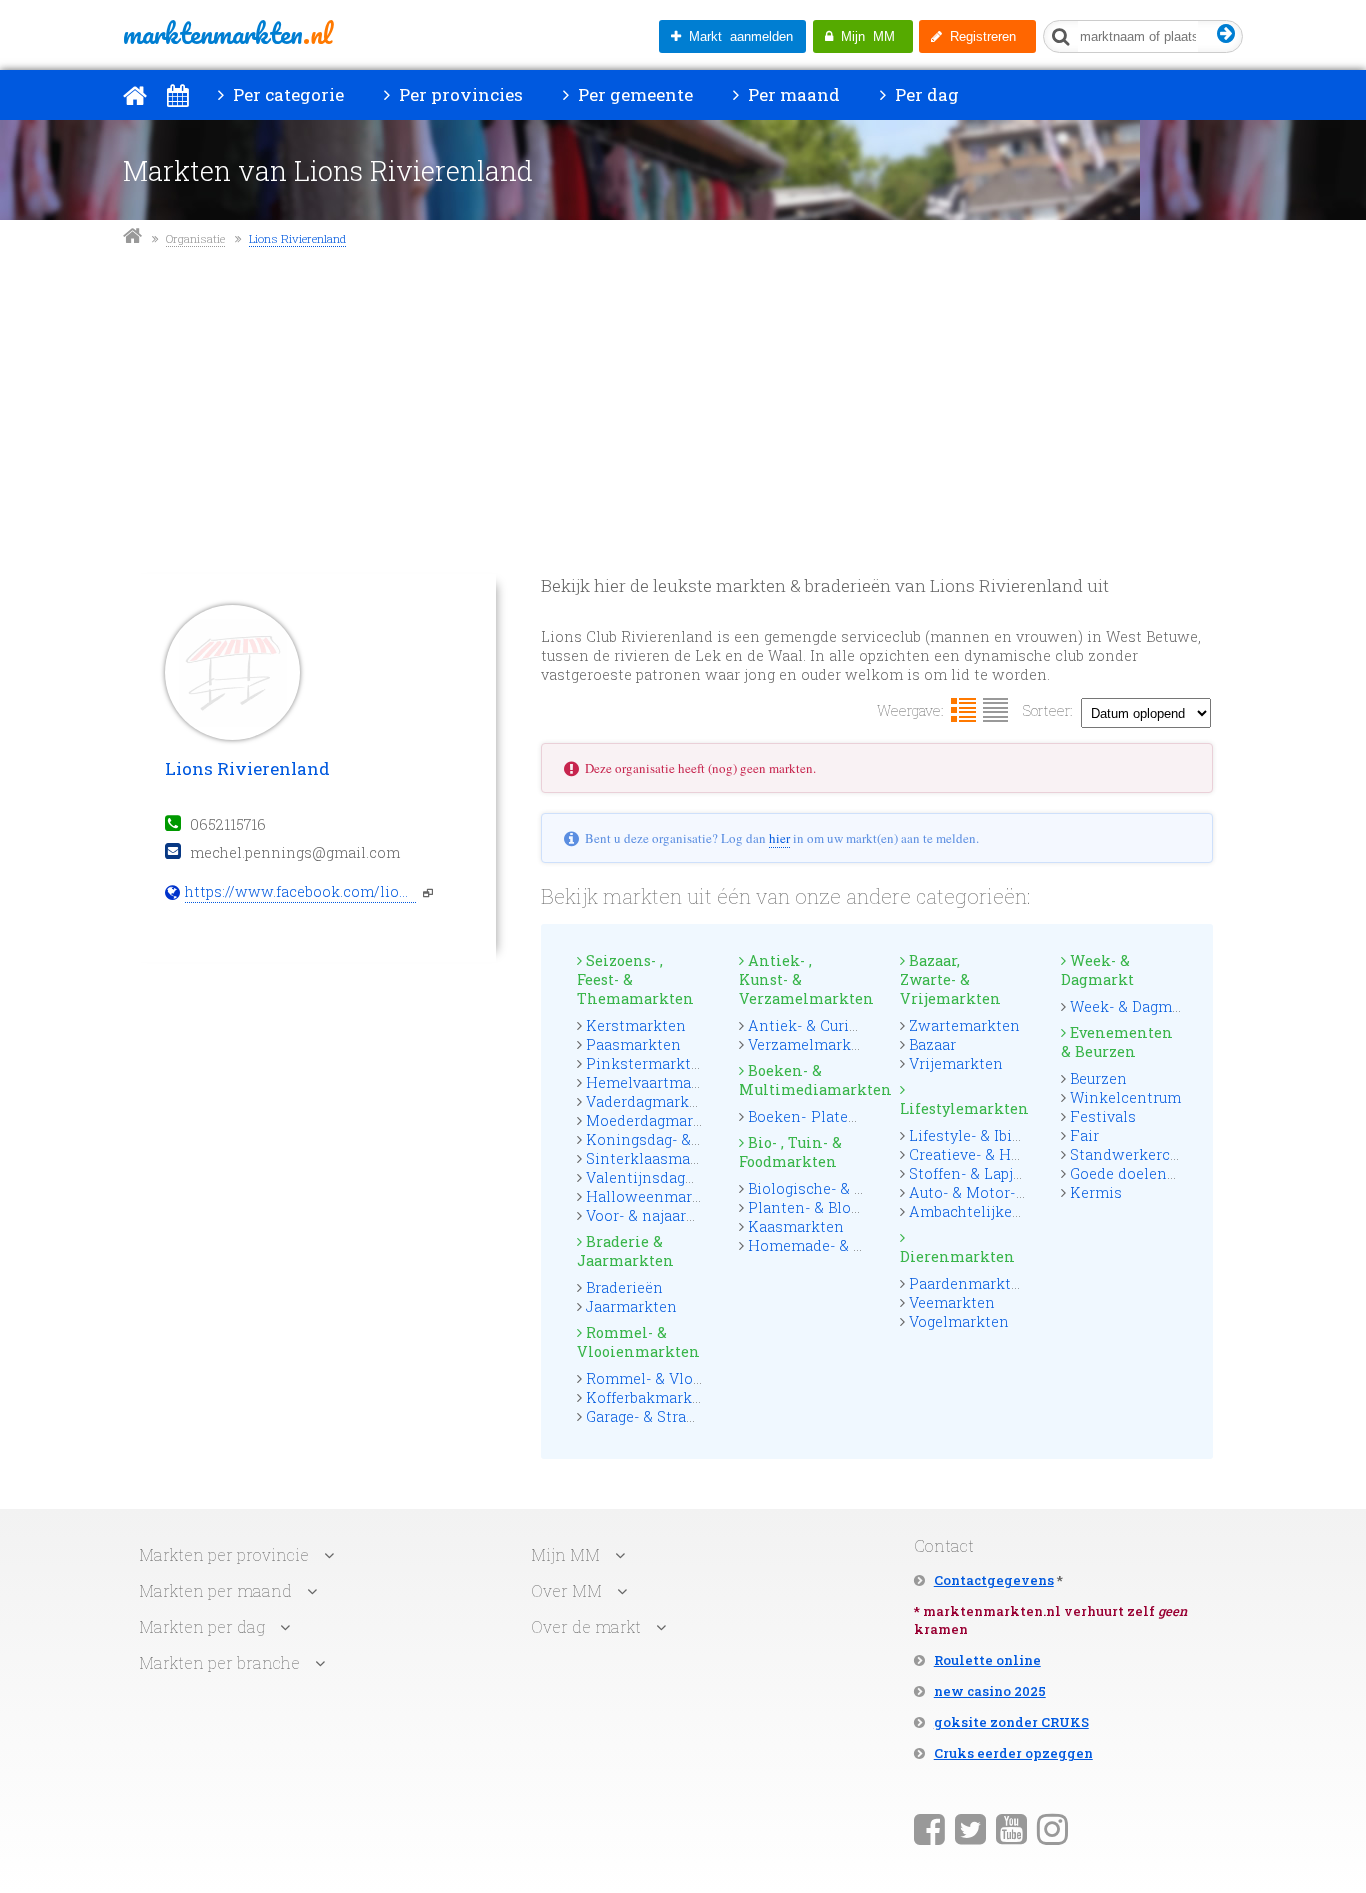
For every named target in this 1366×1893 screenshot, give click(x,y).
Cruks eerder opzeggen (1013, 1753)
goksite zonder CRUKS (1011, 1722)
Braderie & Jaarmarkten (625, 1251)
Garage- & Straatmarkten (673, 1416)
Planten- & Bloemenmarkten (850, 1207)
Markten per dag (202, 1626)
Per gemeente (633, 94)
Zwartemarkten (964, 1025)
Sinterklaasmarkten (657, 1158)
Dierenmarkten (957, 1256)
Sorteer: (1048, 710)
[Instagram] (1052, 1828)
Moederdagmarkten (656, 1120)
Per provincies (459, 94)
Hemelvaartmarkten (658, 1082)
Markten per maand (215, 1590)
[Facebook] (929, 1828)
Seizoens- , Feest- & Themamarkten (635, 979)
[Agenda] (177, 95)
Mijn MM (864, 36)
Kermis (1096, 1192)
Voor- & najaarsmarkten (670, 1215)
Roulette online (987, 1660)
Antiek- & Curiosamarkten (841, 1025)
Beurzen (1098, 1078)
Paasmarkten (633, 1044)
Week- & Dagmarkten (1144, 1006)
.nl (227, 33)
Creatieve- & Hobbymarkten (1007, 1154)
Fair (1084, 1135)
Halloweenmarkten (655, 1196)
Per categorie (286, 94)
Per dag (925, 94)
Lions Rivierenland (297, 238)
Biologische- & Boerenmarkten (856, 1188)
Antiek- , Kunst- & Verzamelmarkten (802, 979)
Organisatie (195, 238)
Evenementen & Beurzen (1117, 1042)
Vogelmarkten (959, 1321)
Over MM (566, 1590)
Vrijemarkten (956, 1063)
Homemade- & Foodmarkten (849, 1245)
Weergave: (910, 710)
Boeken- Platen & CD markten (854, 1116)
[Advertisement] (683, 414)
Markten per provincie (224, 1554)
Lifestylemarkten (963, 1108)
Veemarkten (952, 1302)
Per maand (792, 94)
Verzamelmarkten (811, 1044)
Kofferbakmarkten (651, 1397)
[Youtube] (1011, 1828)
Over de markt (586, 1626)
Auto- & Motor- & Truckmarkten (1022, 1192)
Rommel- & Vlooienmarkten (638, 1342)
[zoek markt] (1226, 34)
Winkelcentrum (1125, 1097)
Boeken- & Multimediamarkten (802, 1080)
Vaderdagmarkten (649, 1101)
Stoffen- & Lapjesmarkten (999, 1173)
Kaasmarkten (796, 1226)
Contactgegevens (994, 1580)
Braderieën (624, 1287)
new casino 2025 (990, 1691)
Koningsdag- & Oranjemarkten (694, 1139)
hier (779, 838)
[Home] (135, 95)
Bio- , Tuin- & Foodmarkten (790, 1152)
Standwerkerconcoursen (1158, 1154)
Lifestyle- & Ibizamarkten (999, 1135)
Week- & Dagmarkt (1097, 970)
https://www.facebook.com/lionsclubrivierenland (300, 891)
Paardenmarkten (969, 1283)
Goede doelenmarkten (1149, 1173)
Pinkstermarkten (647, 1063)
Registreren (979, 36)
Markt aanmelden (737, 36)
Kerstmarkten (636, 1025)
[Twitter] (970, 1828)
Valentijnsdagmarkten (666, 1177)
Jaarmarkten (631, 1306)
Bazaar (932, 1044)
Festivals (1103, 1116)
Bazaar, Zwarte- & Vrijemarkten (950, 979)
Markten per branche (219, 1662)
